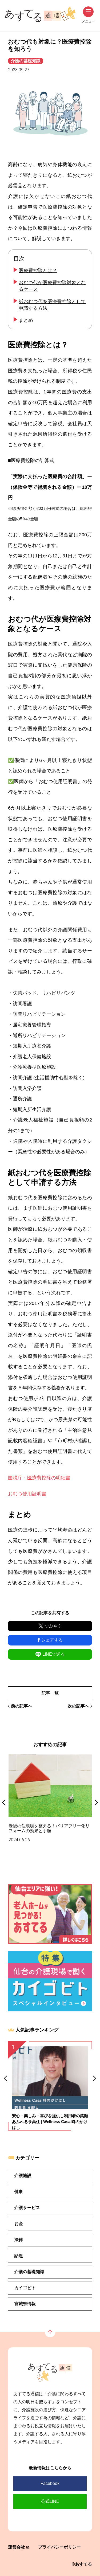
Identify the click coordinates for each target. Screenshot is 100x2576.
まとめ (26, 320)
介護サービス (27, 2208)
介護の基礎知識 (26, 61)
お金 (19, 2224)
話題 (19, 2256)
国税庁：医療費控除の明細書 (39, 1478)
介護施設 (23, 2176)
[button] (5, 2079)
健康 (19, 2192)
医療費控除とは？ (38, 271)
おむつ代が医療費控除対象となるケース (52, 286)
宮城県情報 (25, 2304)
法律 (19, 2240)
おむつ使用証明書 (27, 1494)
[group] (50, 1799)
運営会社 (17, 2547)
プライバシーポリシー (59, 2547)
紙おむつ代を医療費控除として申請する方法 (52, 305)
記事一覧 (50, 1693)
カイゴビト (25, 2288)
